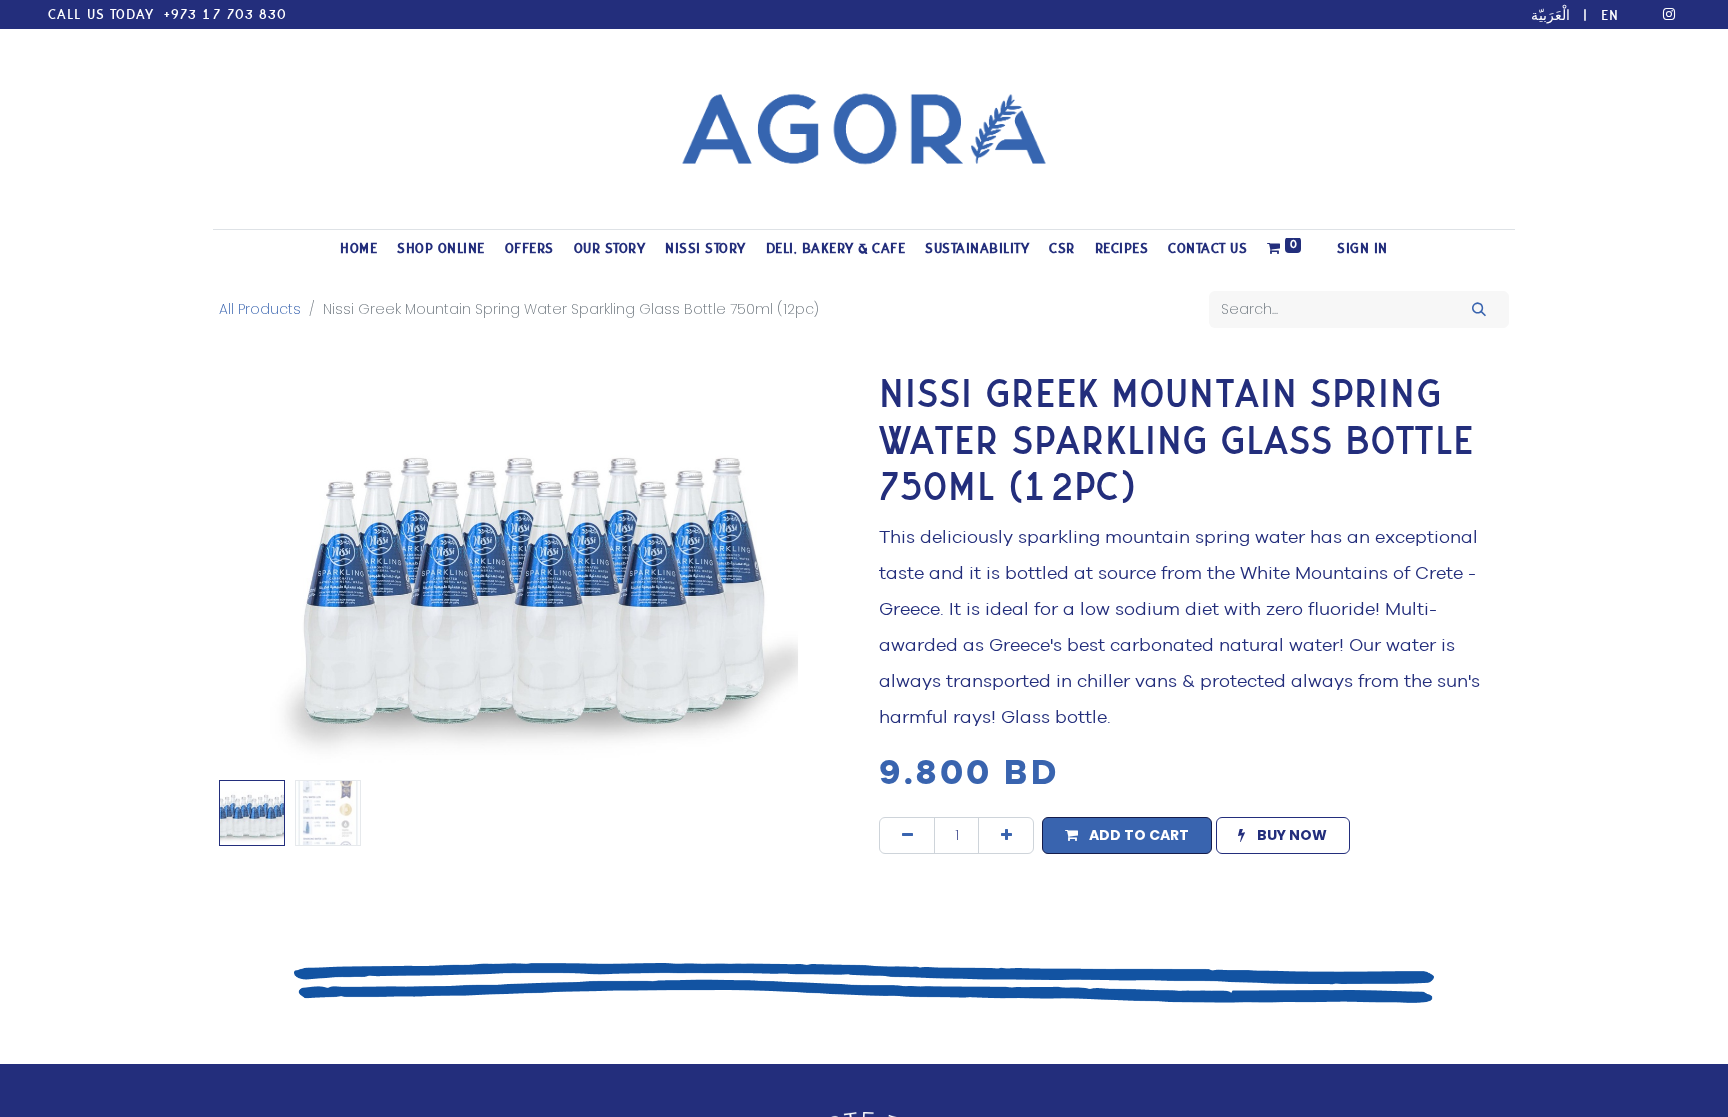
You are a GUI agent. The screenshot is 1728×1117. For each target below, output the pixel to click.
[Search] (1479, 309)
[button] (266, 572)
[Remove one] (907, 835)
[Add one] (1006, 835)
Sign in (1362, 248)
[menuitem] (358, 248)
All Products (260, 309)
